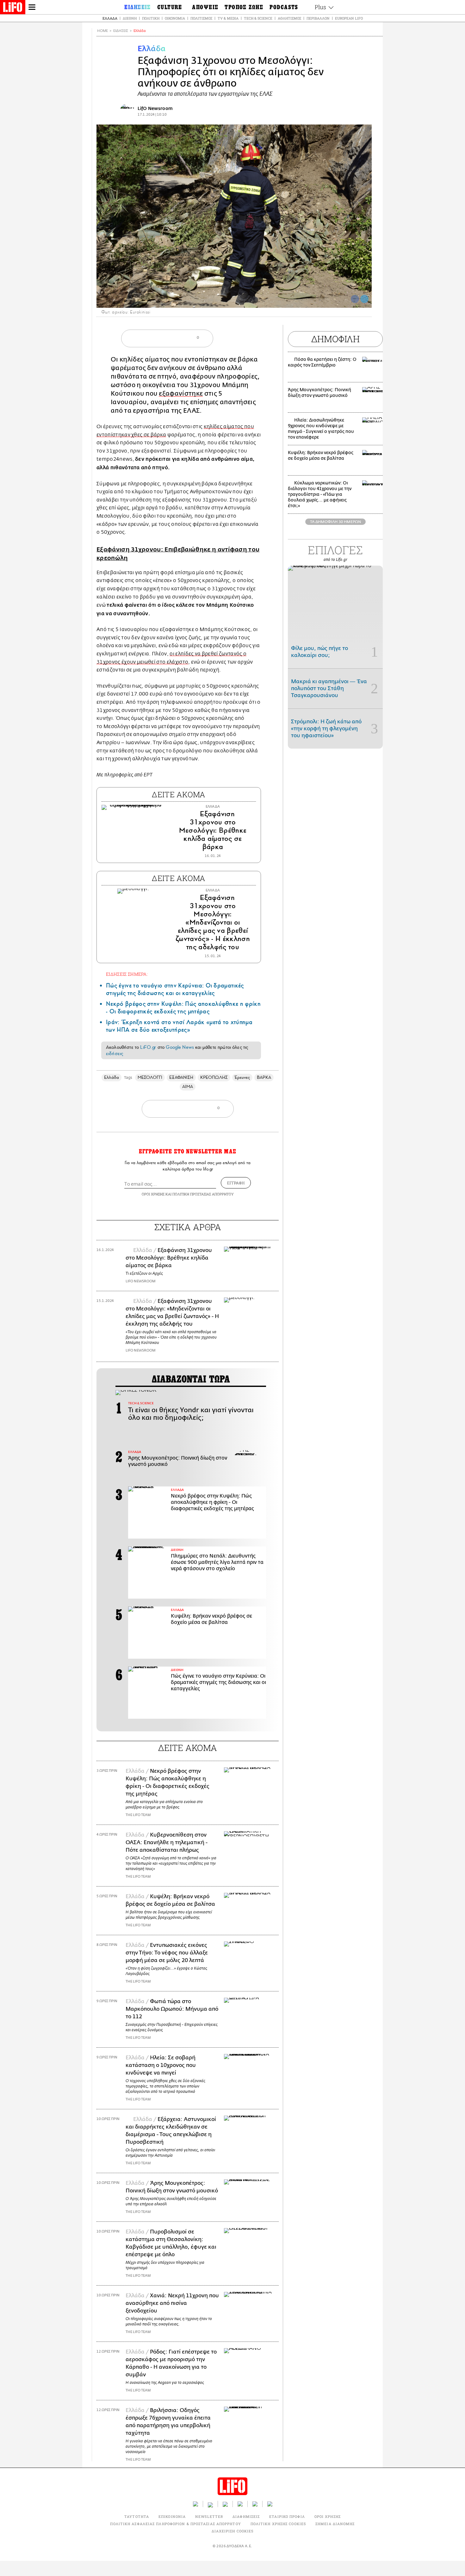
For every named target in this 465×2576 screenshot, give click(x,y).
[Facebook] (355, 299)
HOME (102, 31)
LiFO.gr (148, 1047)
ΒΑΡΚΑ (264, 1077)
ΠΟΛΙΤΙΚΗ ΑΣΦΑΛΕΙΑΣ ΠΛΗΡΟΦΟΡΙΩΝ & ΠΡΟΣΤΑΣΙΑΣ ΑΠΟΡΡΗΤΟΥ (175, 2524)
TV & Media (228, 18)
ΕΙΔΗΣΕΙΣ (121, 31)
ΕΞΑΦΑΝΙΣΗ (181, 1077)
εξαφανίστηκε (181, 394)
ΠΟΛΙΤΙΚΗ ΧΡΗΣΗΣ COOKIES (278, 2524)
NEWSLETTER (209, 2516)
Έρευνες (242, 1077)
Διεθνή (130, 18)
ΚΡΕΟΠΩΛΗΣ (214, 1077)
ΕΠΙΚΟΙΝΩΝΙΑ (172, 2516)
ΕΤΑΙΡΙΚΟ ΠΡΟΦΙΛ (287, 2516)
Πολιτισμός (201, 18)
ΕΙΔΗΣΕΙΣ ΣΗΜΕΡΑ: (127, 974)
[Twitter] (364, 299)
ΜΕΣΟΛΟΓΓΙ (150, 1077)
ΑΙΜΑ (188, 1087)
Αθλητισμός (289, 18)
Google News (180, 1047)
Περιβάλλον (318, 18)
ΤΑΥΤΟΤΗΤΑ (137, 2516)
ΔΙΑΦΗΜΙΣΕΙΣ (246, 2516)
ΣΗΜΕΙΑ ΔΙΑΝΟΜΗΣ (335, 2524)
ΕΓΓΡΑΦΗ (236, 1183)
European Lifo (349, 18)
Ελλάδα (110, 18)
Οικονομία (175, 18)
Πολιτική (151, 18)
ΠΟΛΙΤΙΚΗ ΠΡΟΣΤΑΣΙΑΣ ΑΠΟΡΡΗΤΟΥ (203, 1194)
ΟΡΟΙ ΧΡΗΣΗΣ (153, 1194)
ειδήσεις (115, 1054)
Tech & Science (258, 18)
